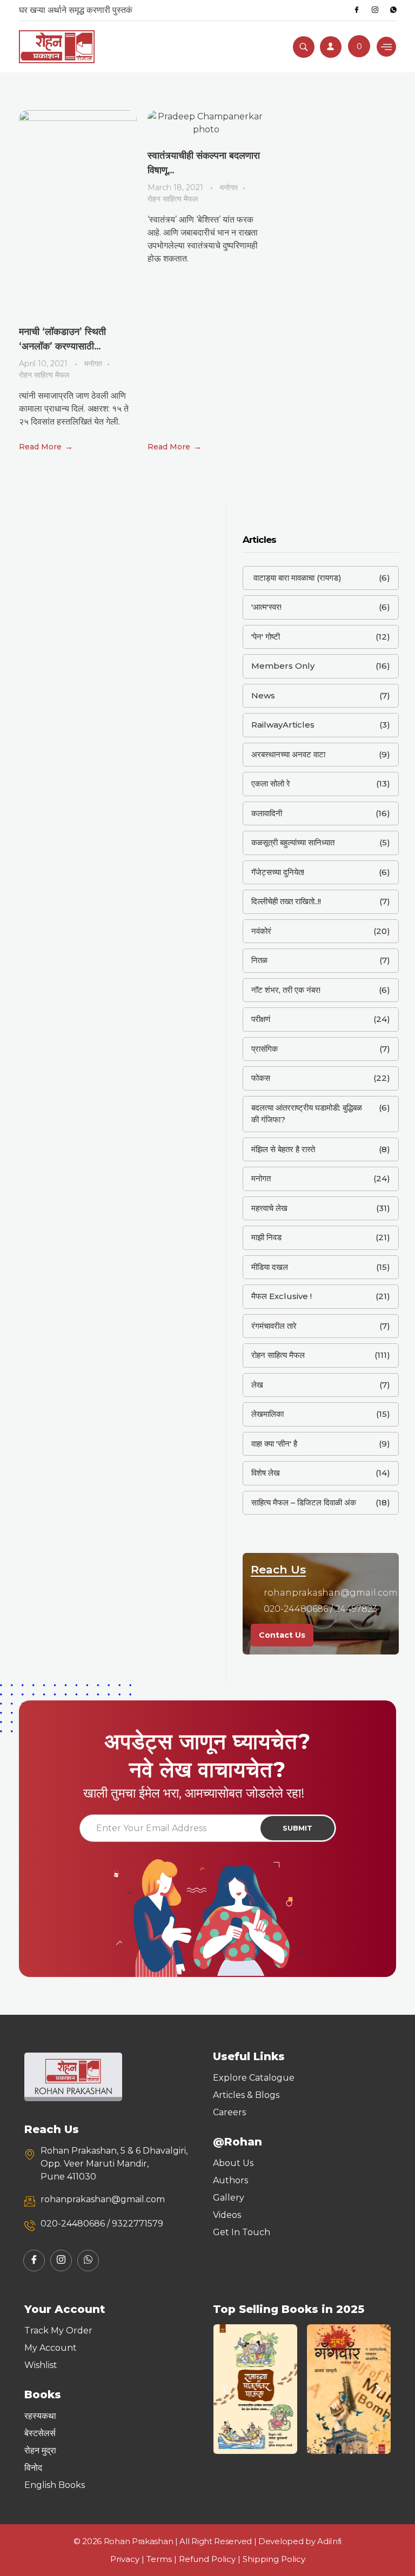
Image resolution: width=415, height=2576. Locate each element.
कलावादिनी (267, 813)
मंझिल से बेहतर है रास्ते (283, 1149)
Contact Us (282, 1635)
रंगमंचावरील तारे (274, 1326)
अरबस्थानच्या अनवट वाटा (288, 754)
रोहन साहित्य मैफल (44, 375)
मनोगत (93, 364)
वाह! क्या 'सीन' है (274, 1444)
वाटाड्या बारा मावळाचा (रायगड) (296, 578)
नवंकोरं (261, 931)
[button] (225, 2389)
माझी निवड (266, 1237)
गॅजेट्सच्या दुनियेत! (278, 872)
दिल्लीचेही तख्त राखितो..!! (286, 901)
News (263, 695)
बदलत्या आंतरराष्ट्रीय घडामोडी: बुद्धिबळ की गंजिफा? (307, 1114)
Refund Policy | (211, 2559)
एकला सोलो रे (271, 783)
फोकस (261, 1078)
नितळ (259, 960)
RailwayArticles (283, 725)
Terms (159, 2559)
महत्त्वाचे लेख (269, 1208)
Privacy (125, 2559)
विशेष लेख (266, 1473)
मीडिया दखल (270, 1267)
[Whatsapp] (393, 10)
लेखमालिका (267, 1414)
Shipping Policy (274, 2559)
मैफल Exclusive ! (282, 1296)
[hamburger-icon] (386, 47)
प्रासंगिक (265, 1049)
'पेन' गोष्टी (266, 637)
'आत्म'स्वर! (266, 607)
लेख (257, 1385)
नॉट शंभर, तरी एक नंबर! (286, 990)
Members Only (283, 666)
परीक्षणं (261, 1019)
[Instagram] (375, 10)
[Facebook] (357, 10)
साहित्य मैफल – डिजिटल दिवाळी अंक (304, 1502)
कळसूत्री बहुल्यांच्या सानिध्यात (293, 842)
